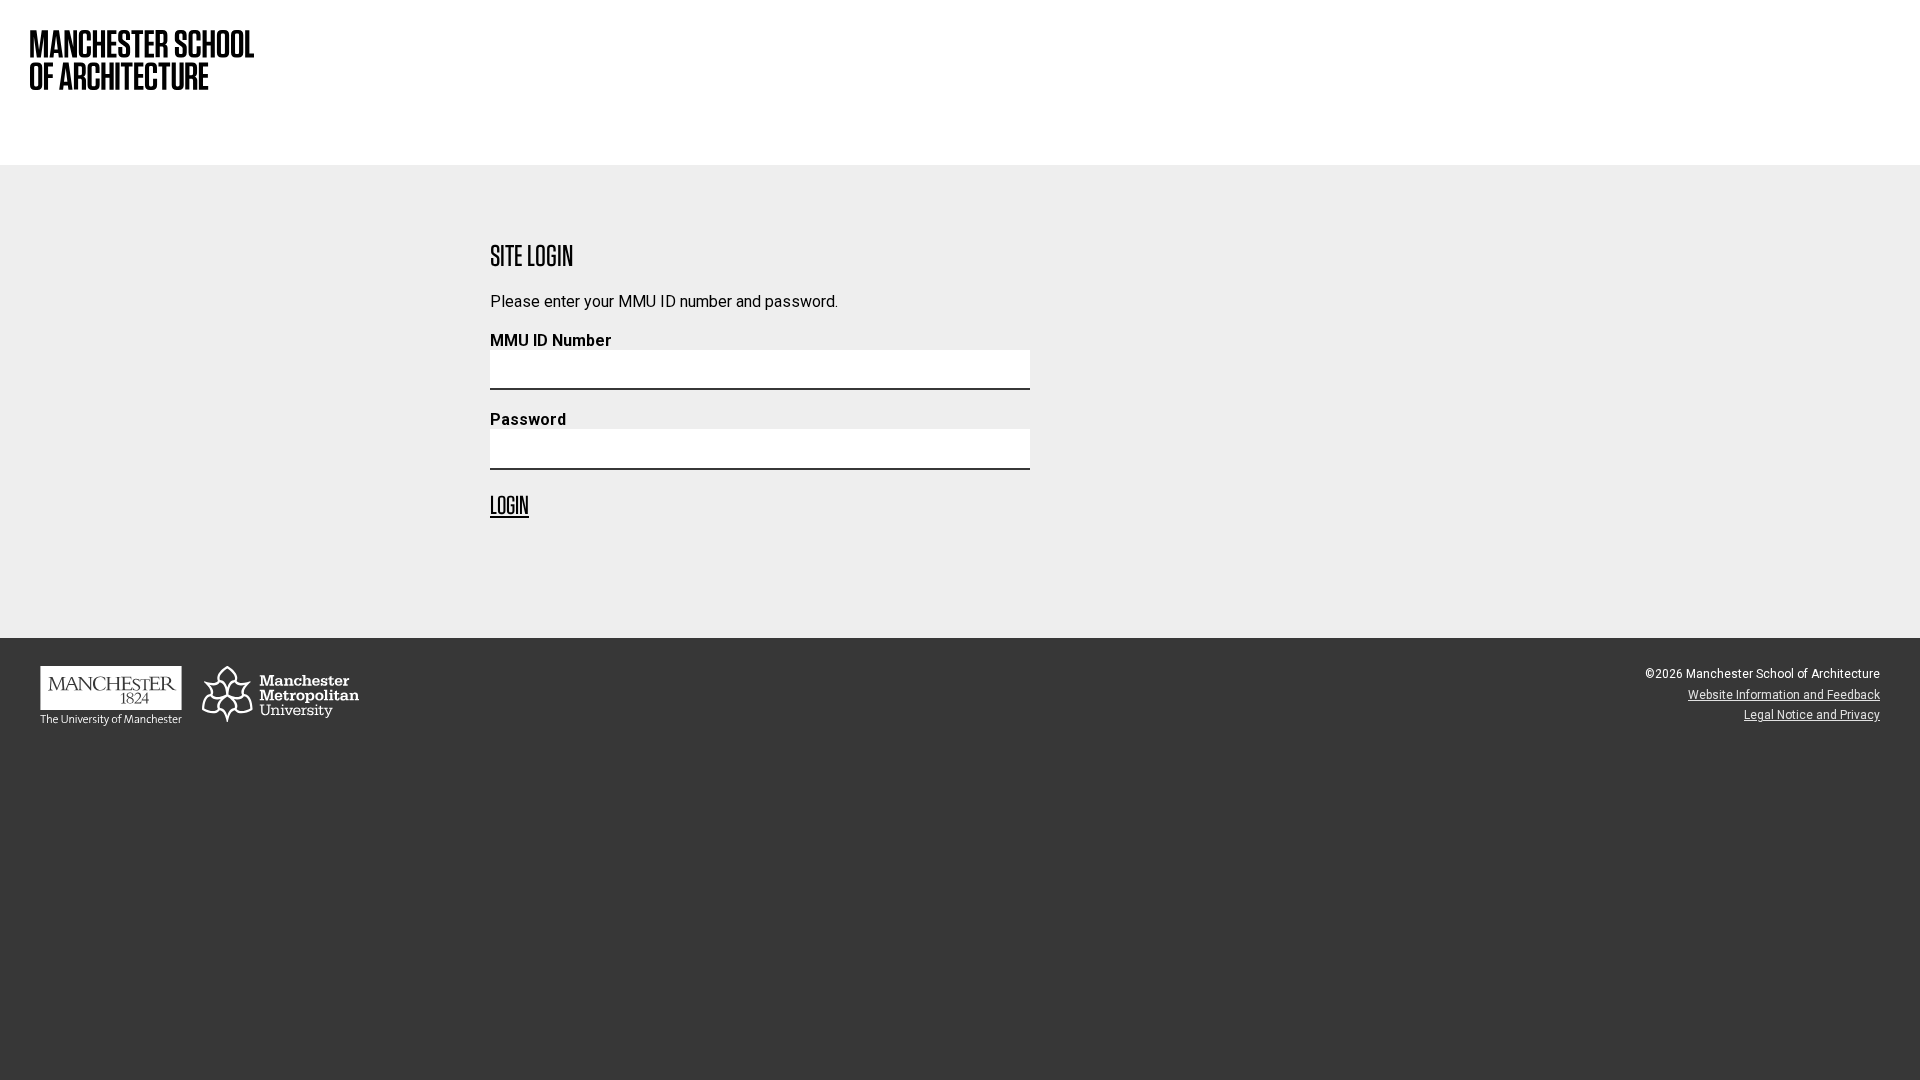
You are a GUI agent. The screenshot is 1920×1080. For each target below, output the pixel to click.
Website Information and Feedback (1784, 695)
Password (528, 419)
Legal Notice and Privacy (1812, 715)
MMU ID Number (551, 340)
